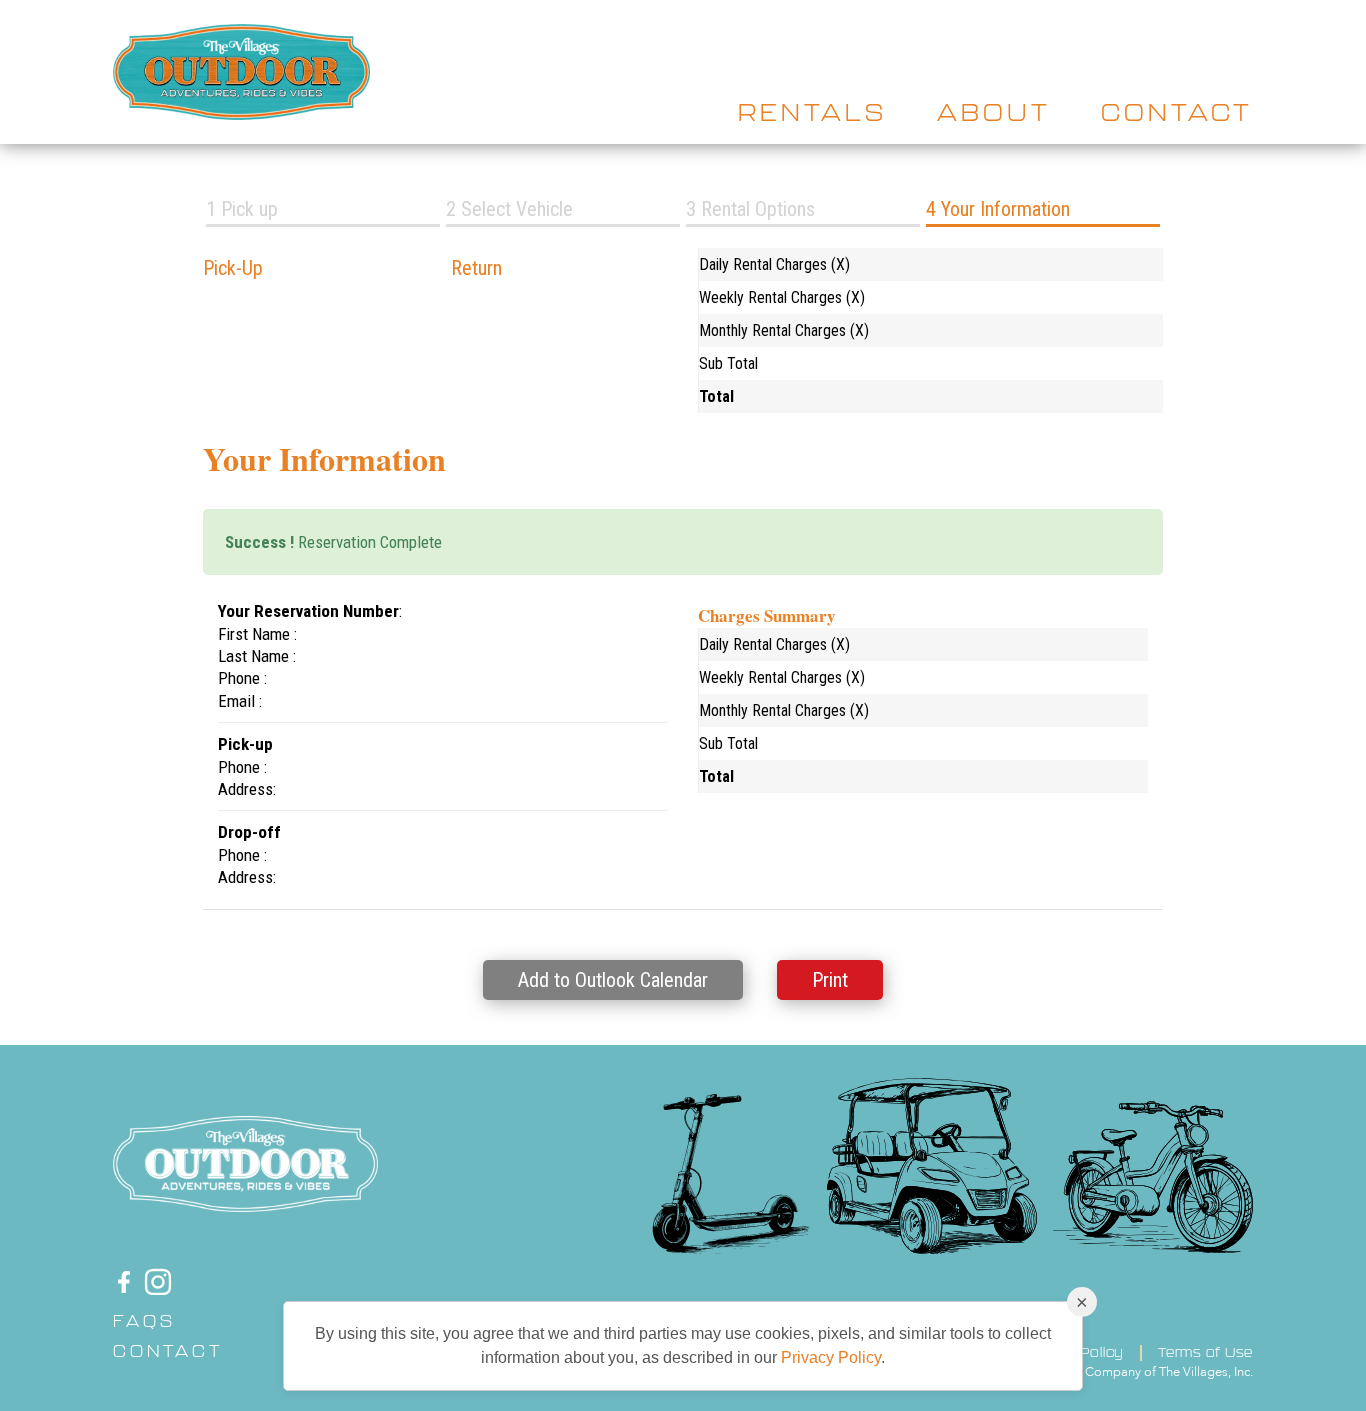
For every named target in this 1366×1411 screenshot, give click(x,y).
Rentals (812, 112)
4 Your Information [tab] (998, 209)
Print (830, 980)
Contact (1177, 112)
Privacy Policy (831, 1357)
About (994, 112)
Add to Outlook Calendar (613, 980)
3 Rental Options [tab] (750, 209)
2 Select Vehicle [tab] (509, 209)
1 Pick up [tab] (242, 209)
